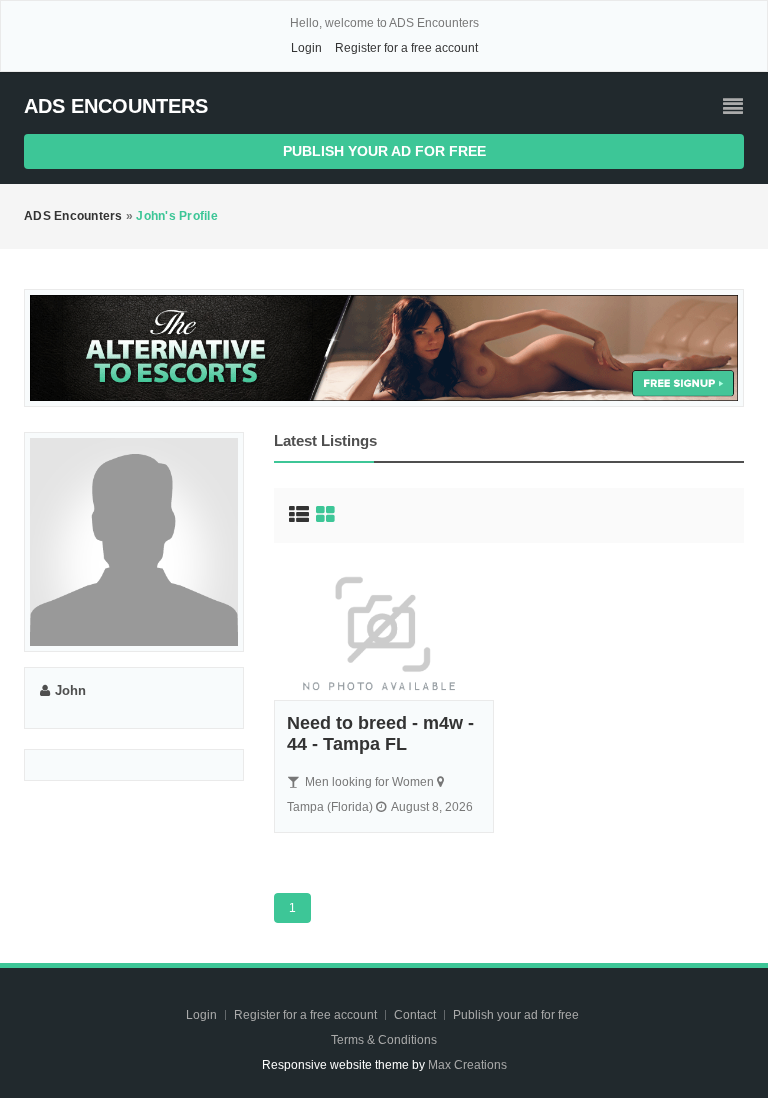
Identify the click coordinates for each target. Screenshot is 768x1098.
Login (306, 48)
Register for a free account (406, 48)
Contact (416, 1015)
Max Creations (467, 1065)
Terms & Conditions (384, 1040)
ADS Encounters (116, 106)
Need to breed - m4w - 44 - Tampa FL (380, 733)
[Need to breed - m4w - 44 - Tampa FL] (384, 631)
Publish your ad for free (384, 151)
